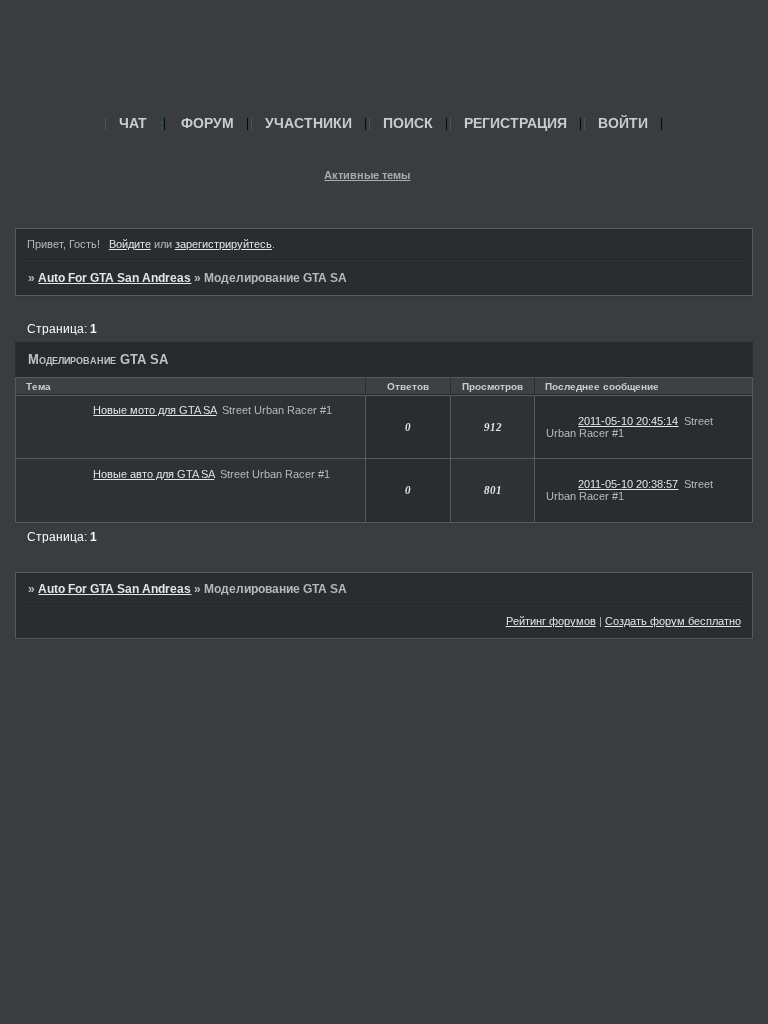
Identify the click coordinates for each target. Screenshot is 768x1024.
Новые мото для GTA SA (154, 410)
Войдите (130, 244)
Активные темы (367, 175)
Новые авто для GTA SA (153, 474)
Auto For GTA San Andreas (114, 278)
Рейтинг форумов (551, 621)
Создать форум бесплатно (673, 621)
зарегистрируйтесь (223, 244)
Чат (133, 123)
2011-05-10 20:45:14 (628, 421)
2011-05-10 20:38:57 (628, 484)
